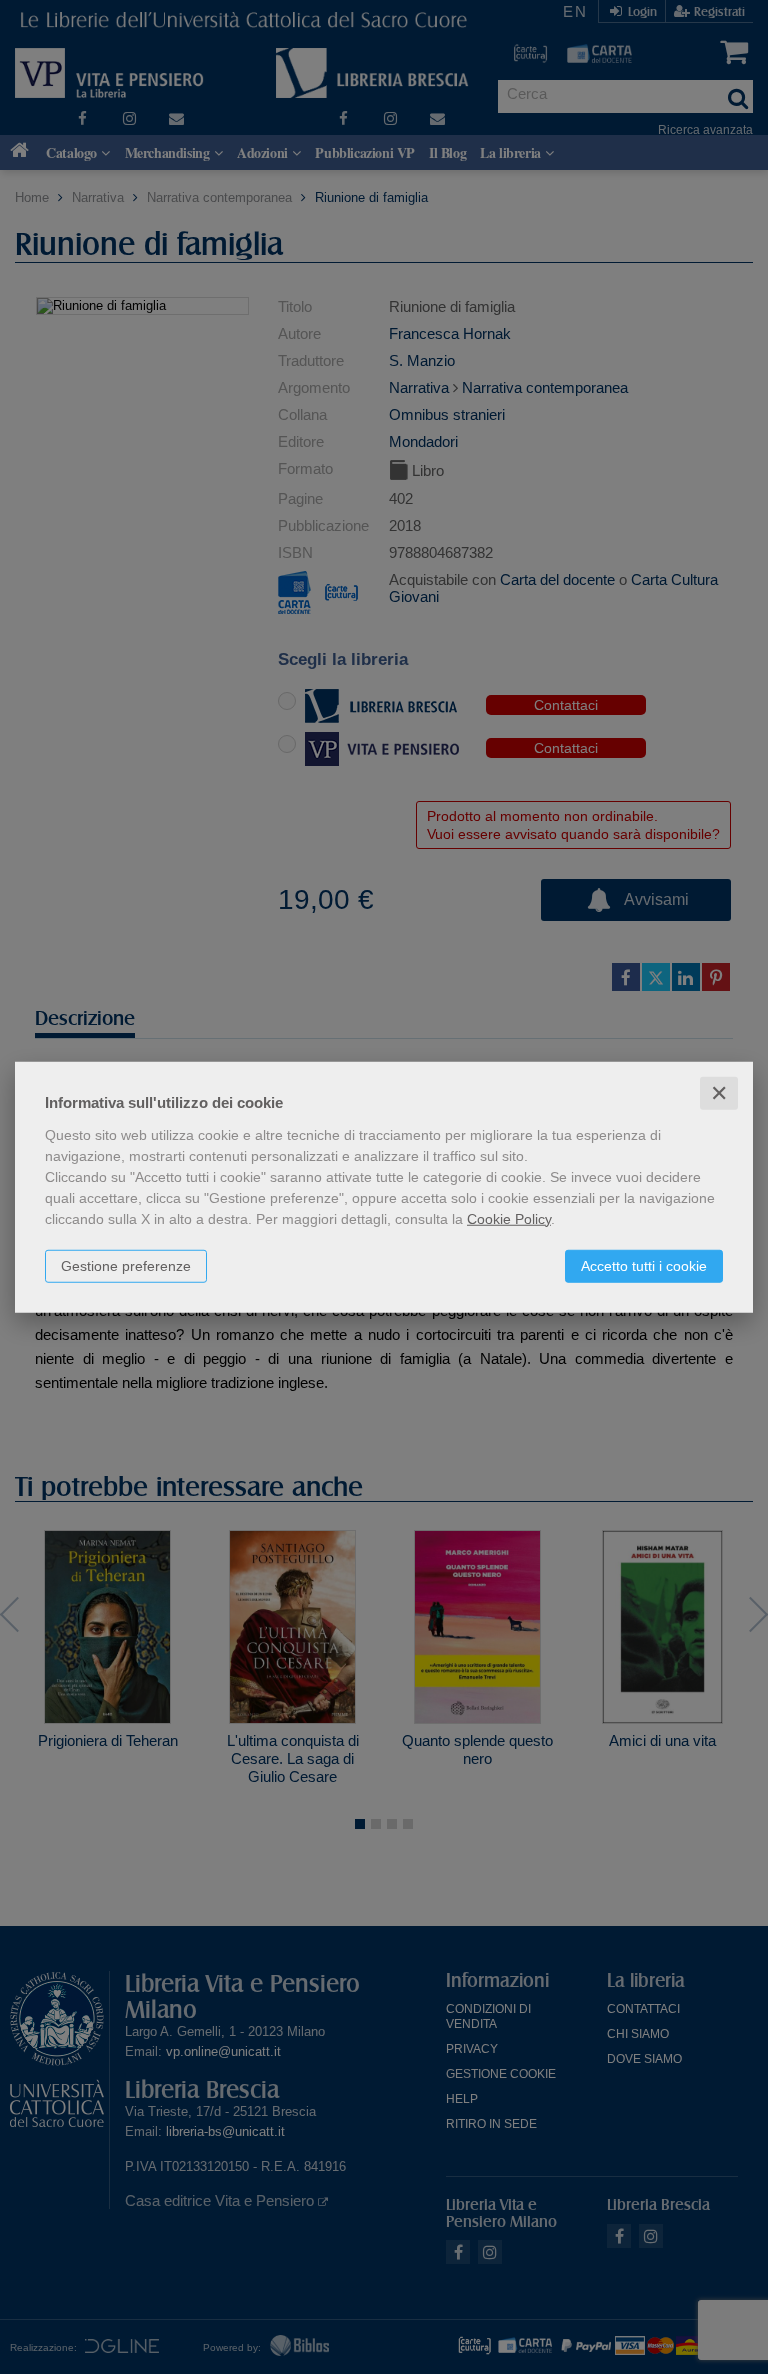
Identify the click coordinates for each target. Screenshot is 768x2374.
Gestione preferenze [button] (126, 1265)
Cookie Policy (509, 1218)
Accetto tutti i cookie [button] (644, 1265)
